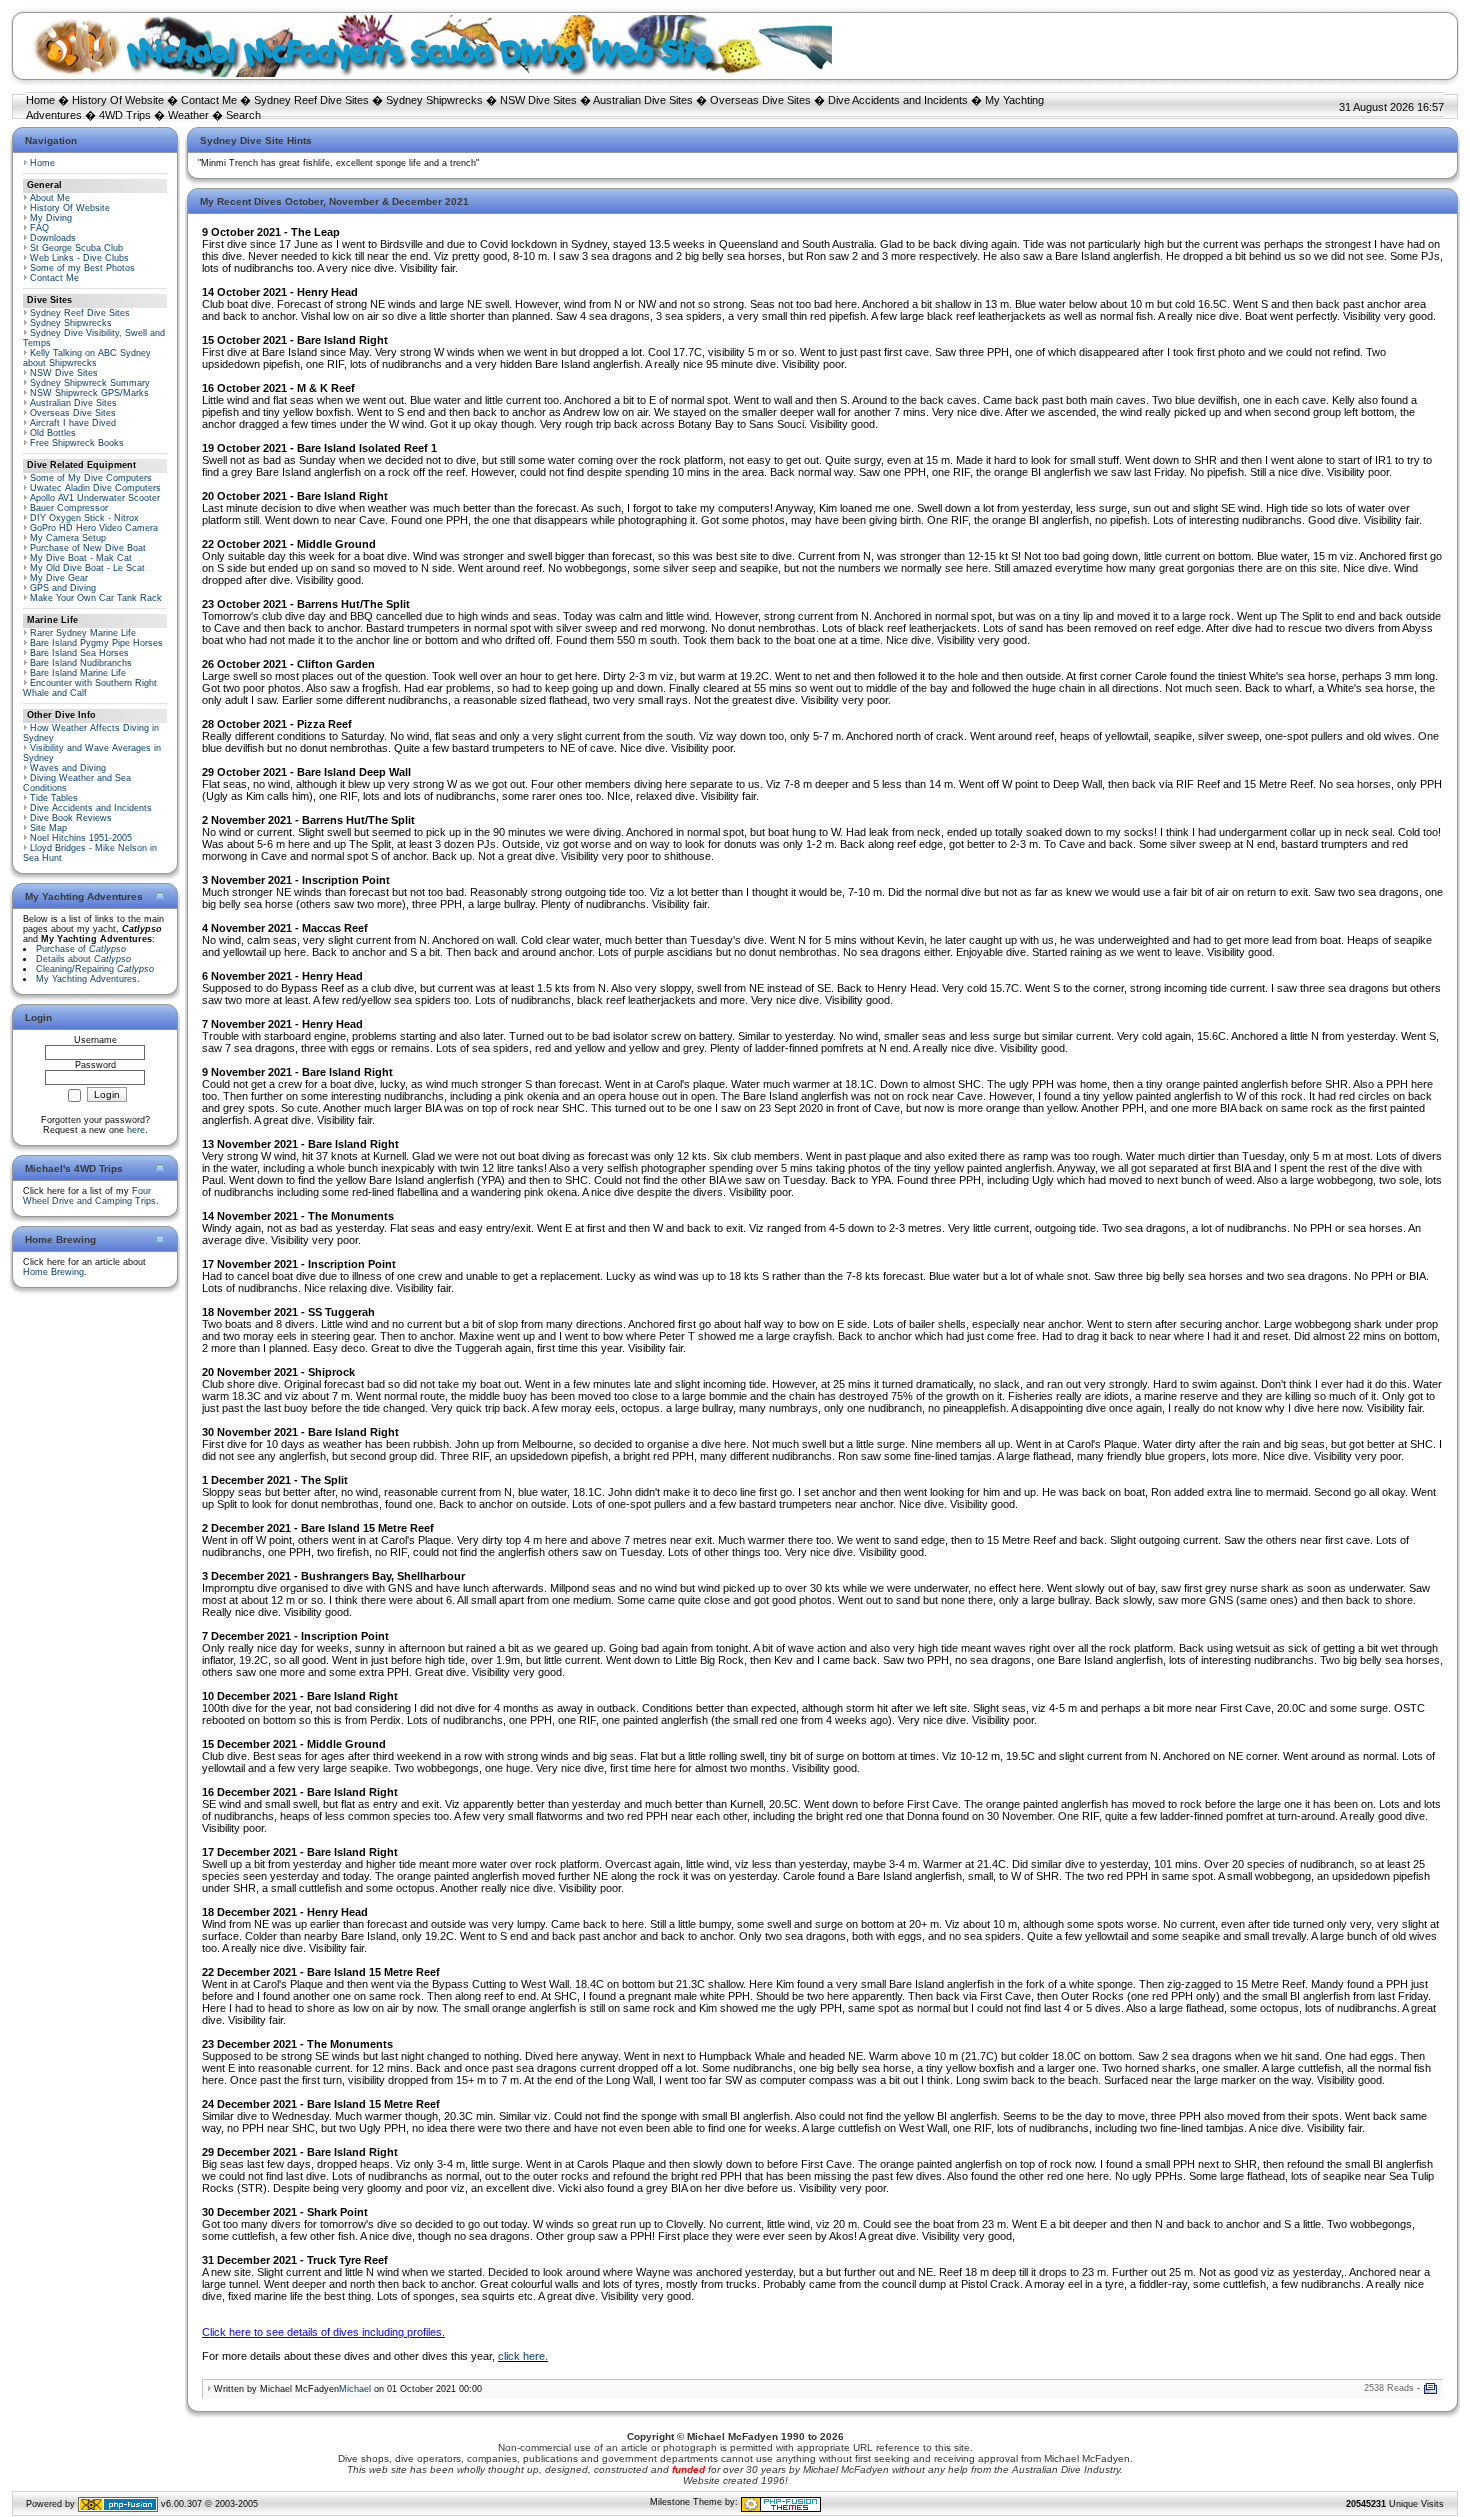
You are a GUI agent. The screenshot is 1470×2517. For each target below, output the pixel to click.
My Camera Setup (68, 538)
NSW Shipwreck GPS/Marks (89, 393)
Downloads (53, 238)
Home (40, 100)
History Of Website (118, 100)
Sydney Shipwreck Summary (90, 383)
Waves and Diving (68, 768)
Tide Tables (54, 798)
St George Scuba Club (76, 248)
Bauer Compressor (69, 508)
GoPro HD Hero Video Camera (94, 528)
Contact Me (209, 100)
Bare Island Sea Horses (79, 653)
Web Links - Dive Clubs (79, 258)
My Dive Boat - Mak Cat (81, 558)
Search (243, 115)
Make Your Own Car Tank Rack (96, 598)
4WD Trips (125, 115)
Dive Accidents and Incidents (898, 100)
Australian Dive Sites (643, 100)
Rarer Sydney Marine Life (83, 633)
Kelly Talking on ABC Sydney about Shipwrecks (87, 358)
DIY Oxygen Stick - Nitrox (84, 518)
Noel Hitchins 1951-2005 (81, 838)
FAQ (39, 228)
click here (521, 2356)
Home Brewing (53, 1272)
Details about (83, 959)
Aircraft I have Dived (73, 423)
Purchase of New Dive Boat (88, 548)
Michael (355, 2389)
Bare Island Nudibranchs (81, 663)
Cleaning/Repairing (95, 969)
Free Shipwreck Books (77, 443)
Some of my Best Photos (82, 268)
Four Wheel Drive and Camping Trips (89, 1196)
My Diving (51, 218)
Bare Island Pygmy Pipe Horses (96, 643)
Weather (188, 115)
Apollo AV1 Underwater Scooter (95, 498)
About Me (50, 198)
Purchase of (81, 949)
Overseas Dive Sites (760, 100)
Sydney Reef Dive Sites (311, 100)
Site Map (48, 828)
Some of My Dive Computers (91, 478)
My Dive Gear (59, 578)
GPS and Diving (63, 588)
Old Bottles (53, 433)
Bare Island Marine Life (78, 673)
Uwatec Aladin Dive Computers (95, 488)
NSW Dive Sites (538, 100)
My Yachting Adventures (86, 979)
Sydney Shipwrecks (434, 100)
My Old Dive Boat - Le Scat (87, 568)
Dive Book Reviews (71, 818)
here (136, 1130)
